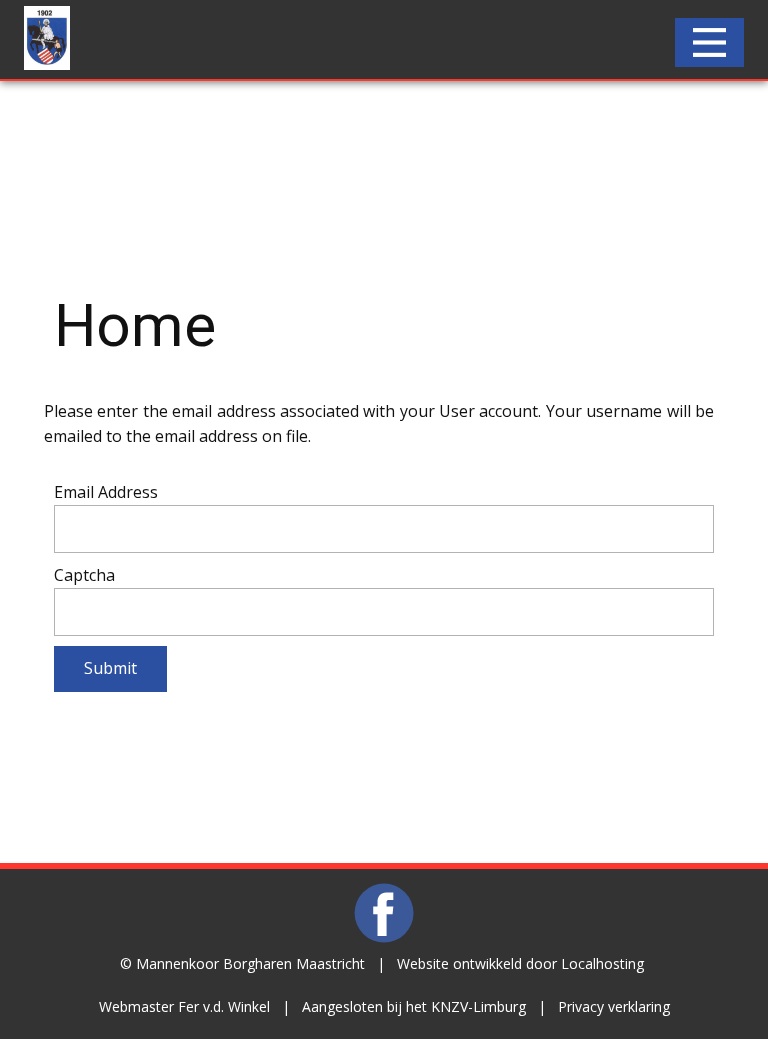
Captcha (84, 575)
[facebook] (384, 913)
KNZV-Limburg (478, 1006)
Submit (110, 668)
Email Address (106, 492)
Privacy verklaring (614, 1006)
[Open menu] (709, 42)
